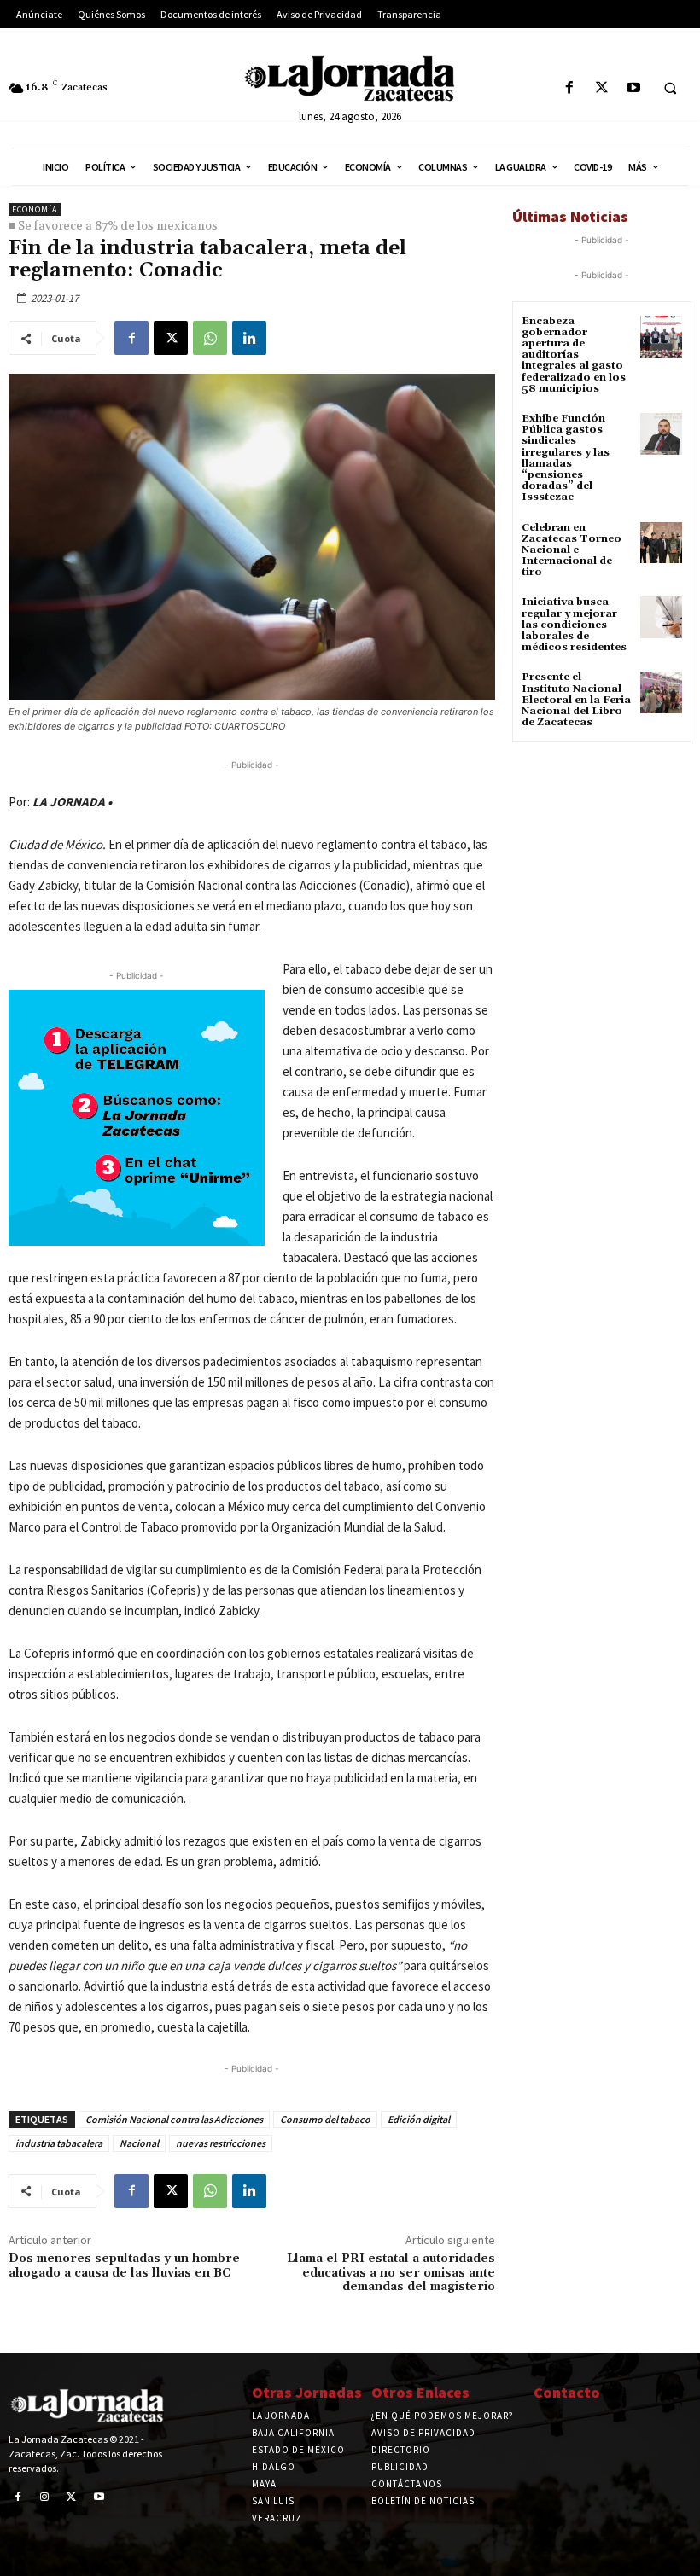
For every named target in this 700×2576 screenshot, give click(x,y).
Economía (35, 209)
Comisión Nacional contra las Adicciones (174, 2119)
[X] (601, 88)
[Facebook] (570, 88)
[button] (670, 89)
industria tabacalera (59, 2143)
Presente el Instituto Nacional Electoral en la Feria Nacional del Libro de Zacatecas (576, 700)
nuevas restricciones (221, 2143)
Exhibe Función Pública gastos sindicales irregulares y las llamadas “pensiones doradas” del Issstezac (566, 458)
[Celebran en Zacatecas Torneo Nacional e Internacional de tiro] (661, 543)
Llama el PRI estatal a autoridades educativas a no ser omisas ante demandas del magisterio (391, 2273)
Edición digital (419, 2119)
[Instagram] (45, 2497)
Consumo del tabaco (325, 2119)
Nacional (139, 2143)
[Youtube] (633, 88)
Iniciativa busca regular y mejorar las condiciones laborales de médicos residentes (574, 625)
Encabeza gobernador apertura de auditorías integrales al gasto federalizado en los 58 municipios (574, 355)
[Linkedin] (249, 338)
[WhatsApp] (210, 338)
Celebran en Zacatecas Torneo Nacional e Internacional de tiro (572, 550)
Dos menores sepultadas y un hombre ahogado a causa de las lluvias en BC (124, 2266)
